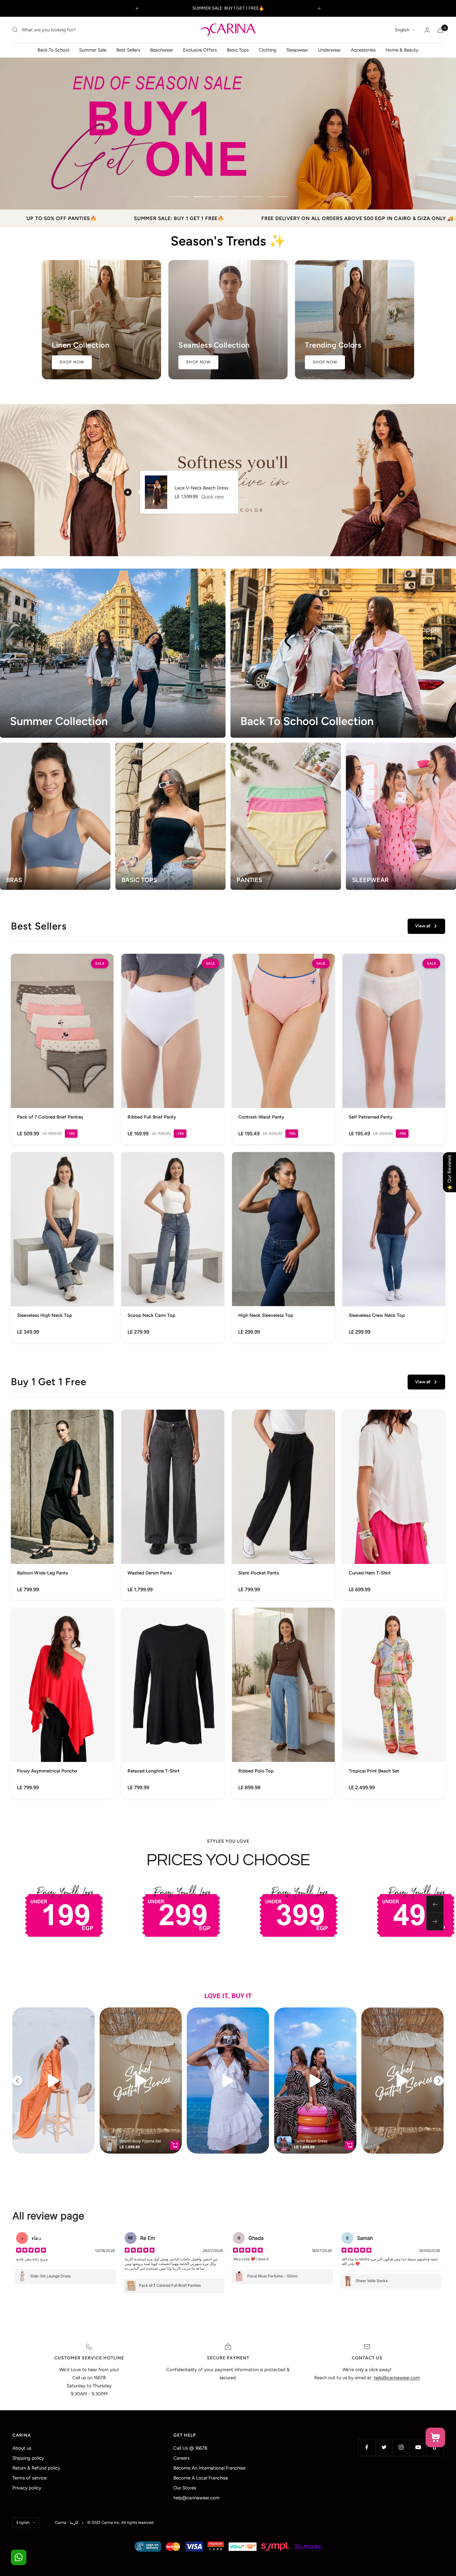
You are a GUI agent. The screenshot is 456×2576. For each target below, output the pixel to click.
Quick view (213, 497)
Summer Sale (93, 50)
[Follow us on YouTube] (418, 2447)
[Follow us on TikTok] (435, 2447)
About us (22, 2448)
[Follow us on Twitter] (384, 2447)
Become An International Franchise (209, 2468)
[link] (62, 1049)
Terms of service (29, 2478)
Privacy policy (27, 2488)
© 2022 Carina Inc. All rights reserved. (121, 2522)
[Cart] (440, 30)
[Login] (427, 30)
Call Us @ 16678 (190, 2448)
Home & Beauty (402, 50)
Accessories (363, 50)
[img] (31, 2251)
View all (423, 926)
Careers (181, 2458)
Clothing (268, 50)
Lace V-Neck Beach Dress (201, 488)
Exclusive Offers (200, 50)
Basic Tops (238, 50)
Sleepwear (297, 50)
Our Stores (185, 2488)
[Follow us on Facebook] (367, 2447)
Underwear (329, 50)
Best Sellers (128, 50)
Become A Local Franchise (201, 2478)
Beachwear (162, 50)
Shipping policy (28, 2458)
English (402, 30)
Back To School (53, 50)
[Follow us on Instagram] (401, 2447)
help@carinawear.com (197, 2498)
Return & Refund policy (36, 2468)
